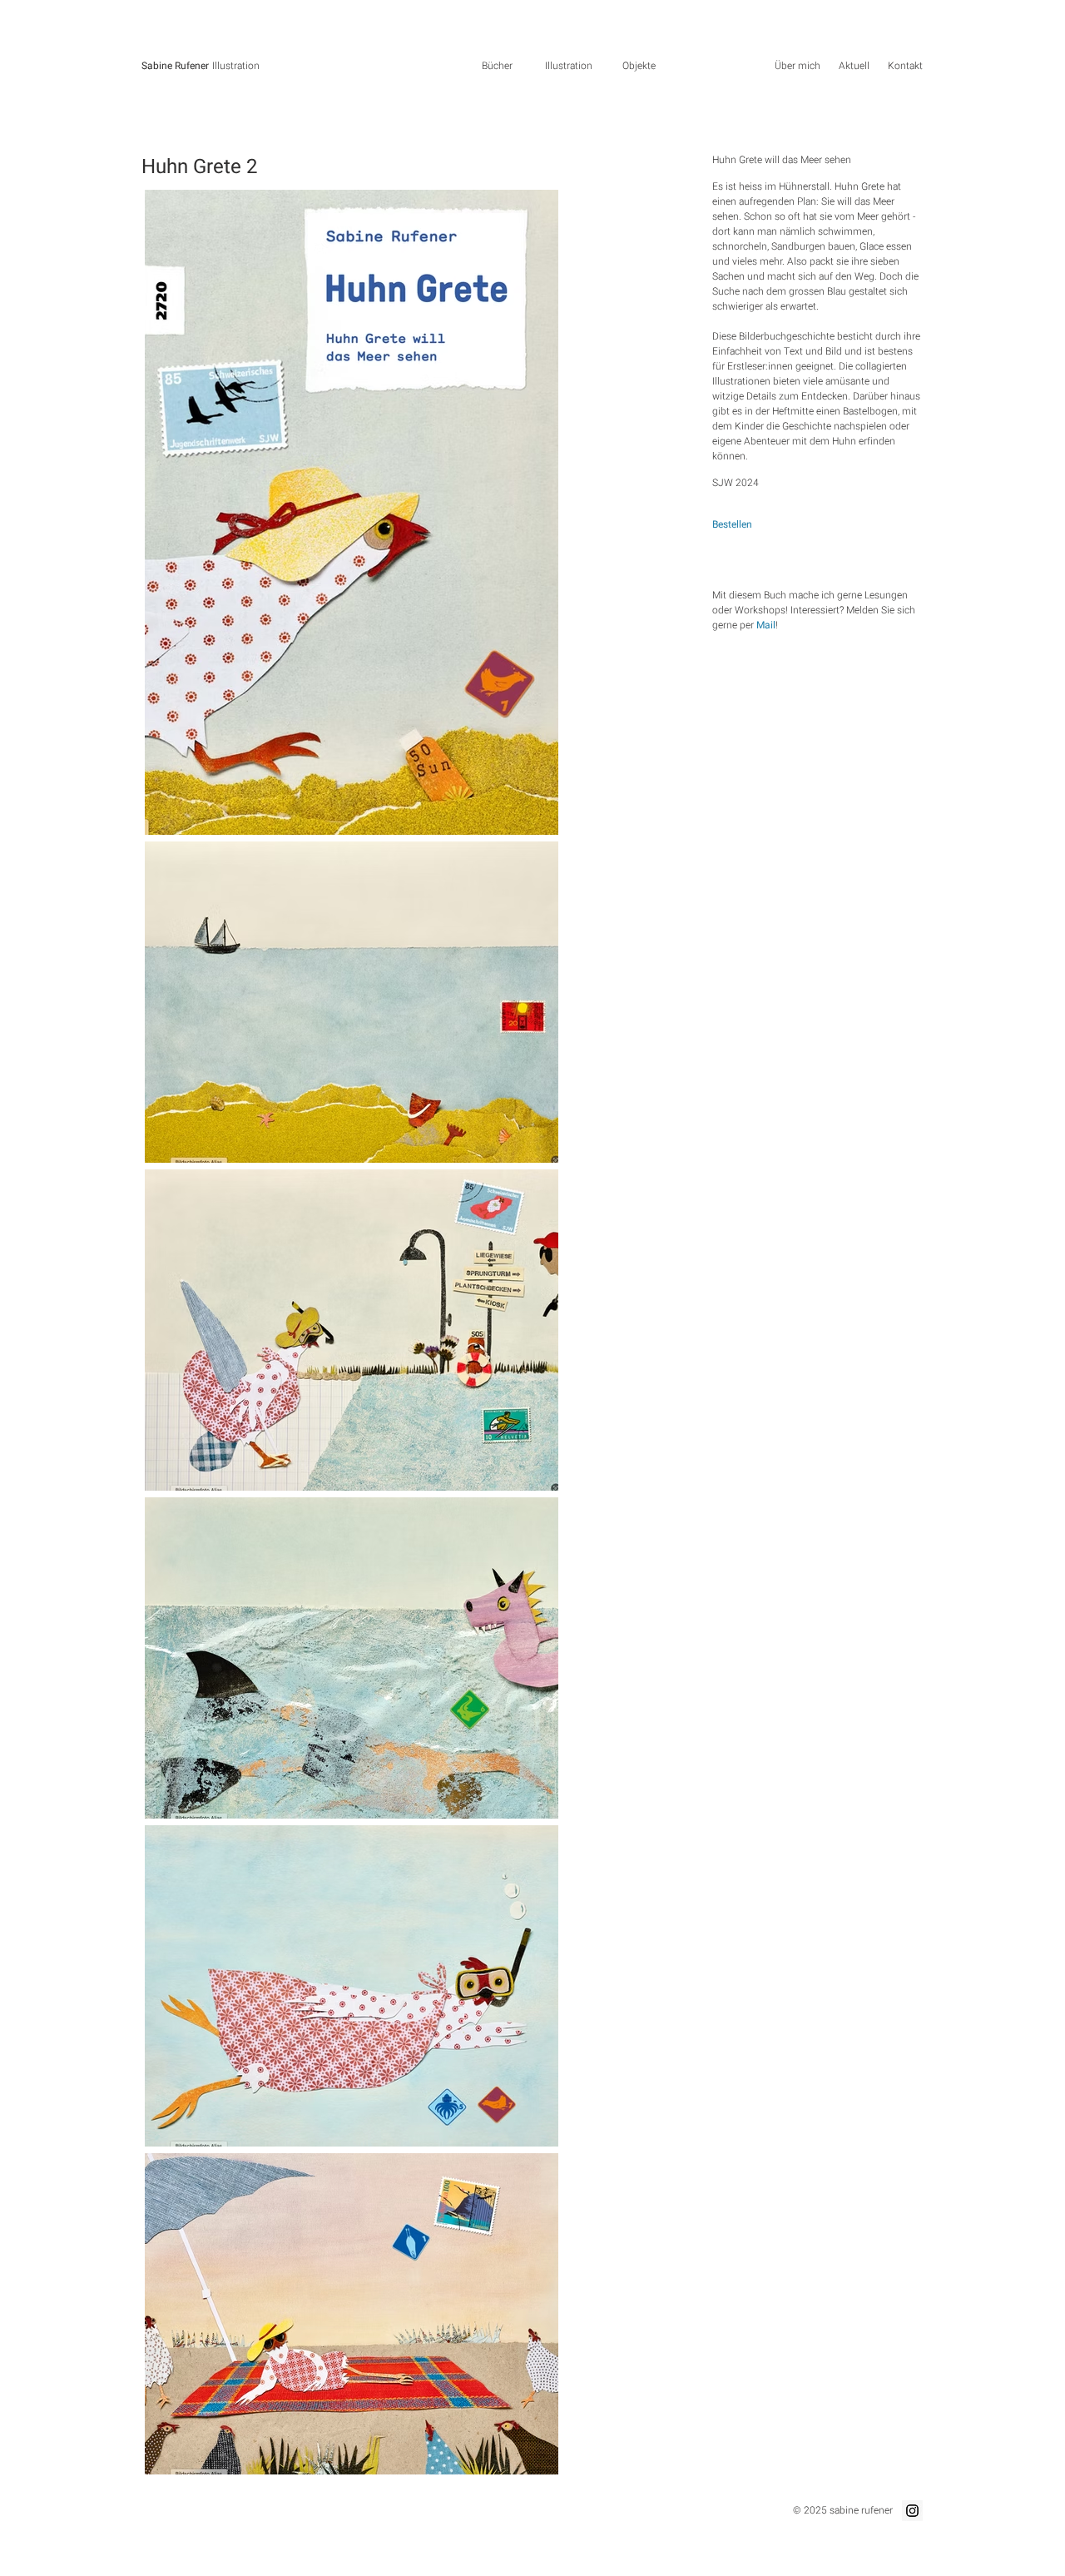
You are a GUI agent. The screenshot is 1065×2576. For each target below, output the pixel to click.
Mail (766, 625)
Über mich (798, 66)
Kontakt (905, 66)
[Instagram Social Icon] (912, 2511)
